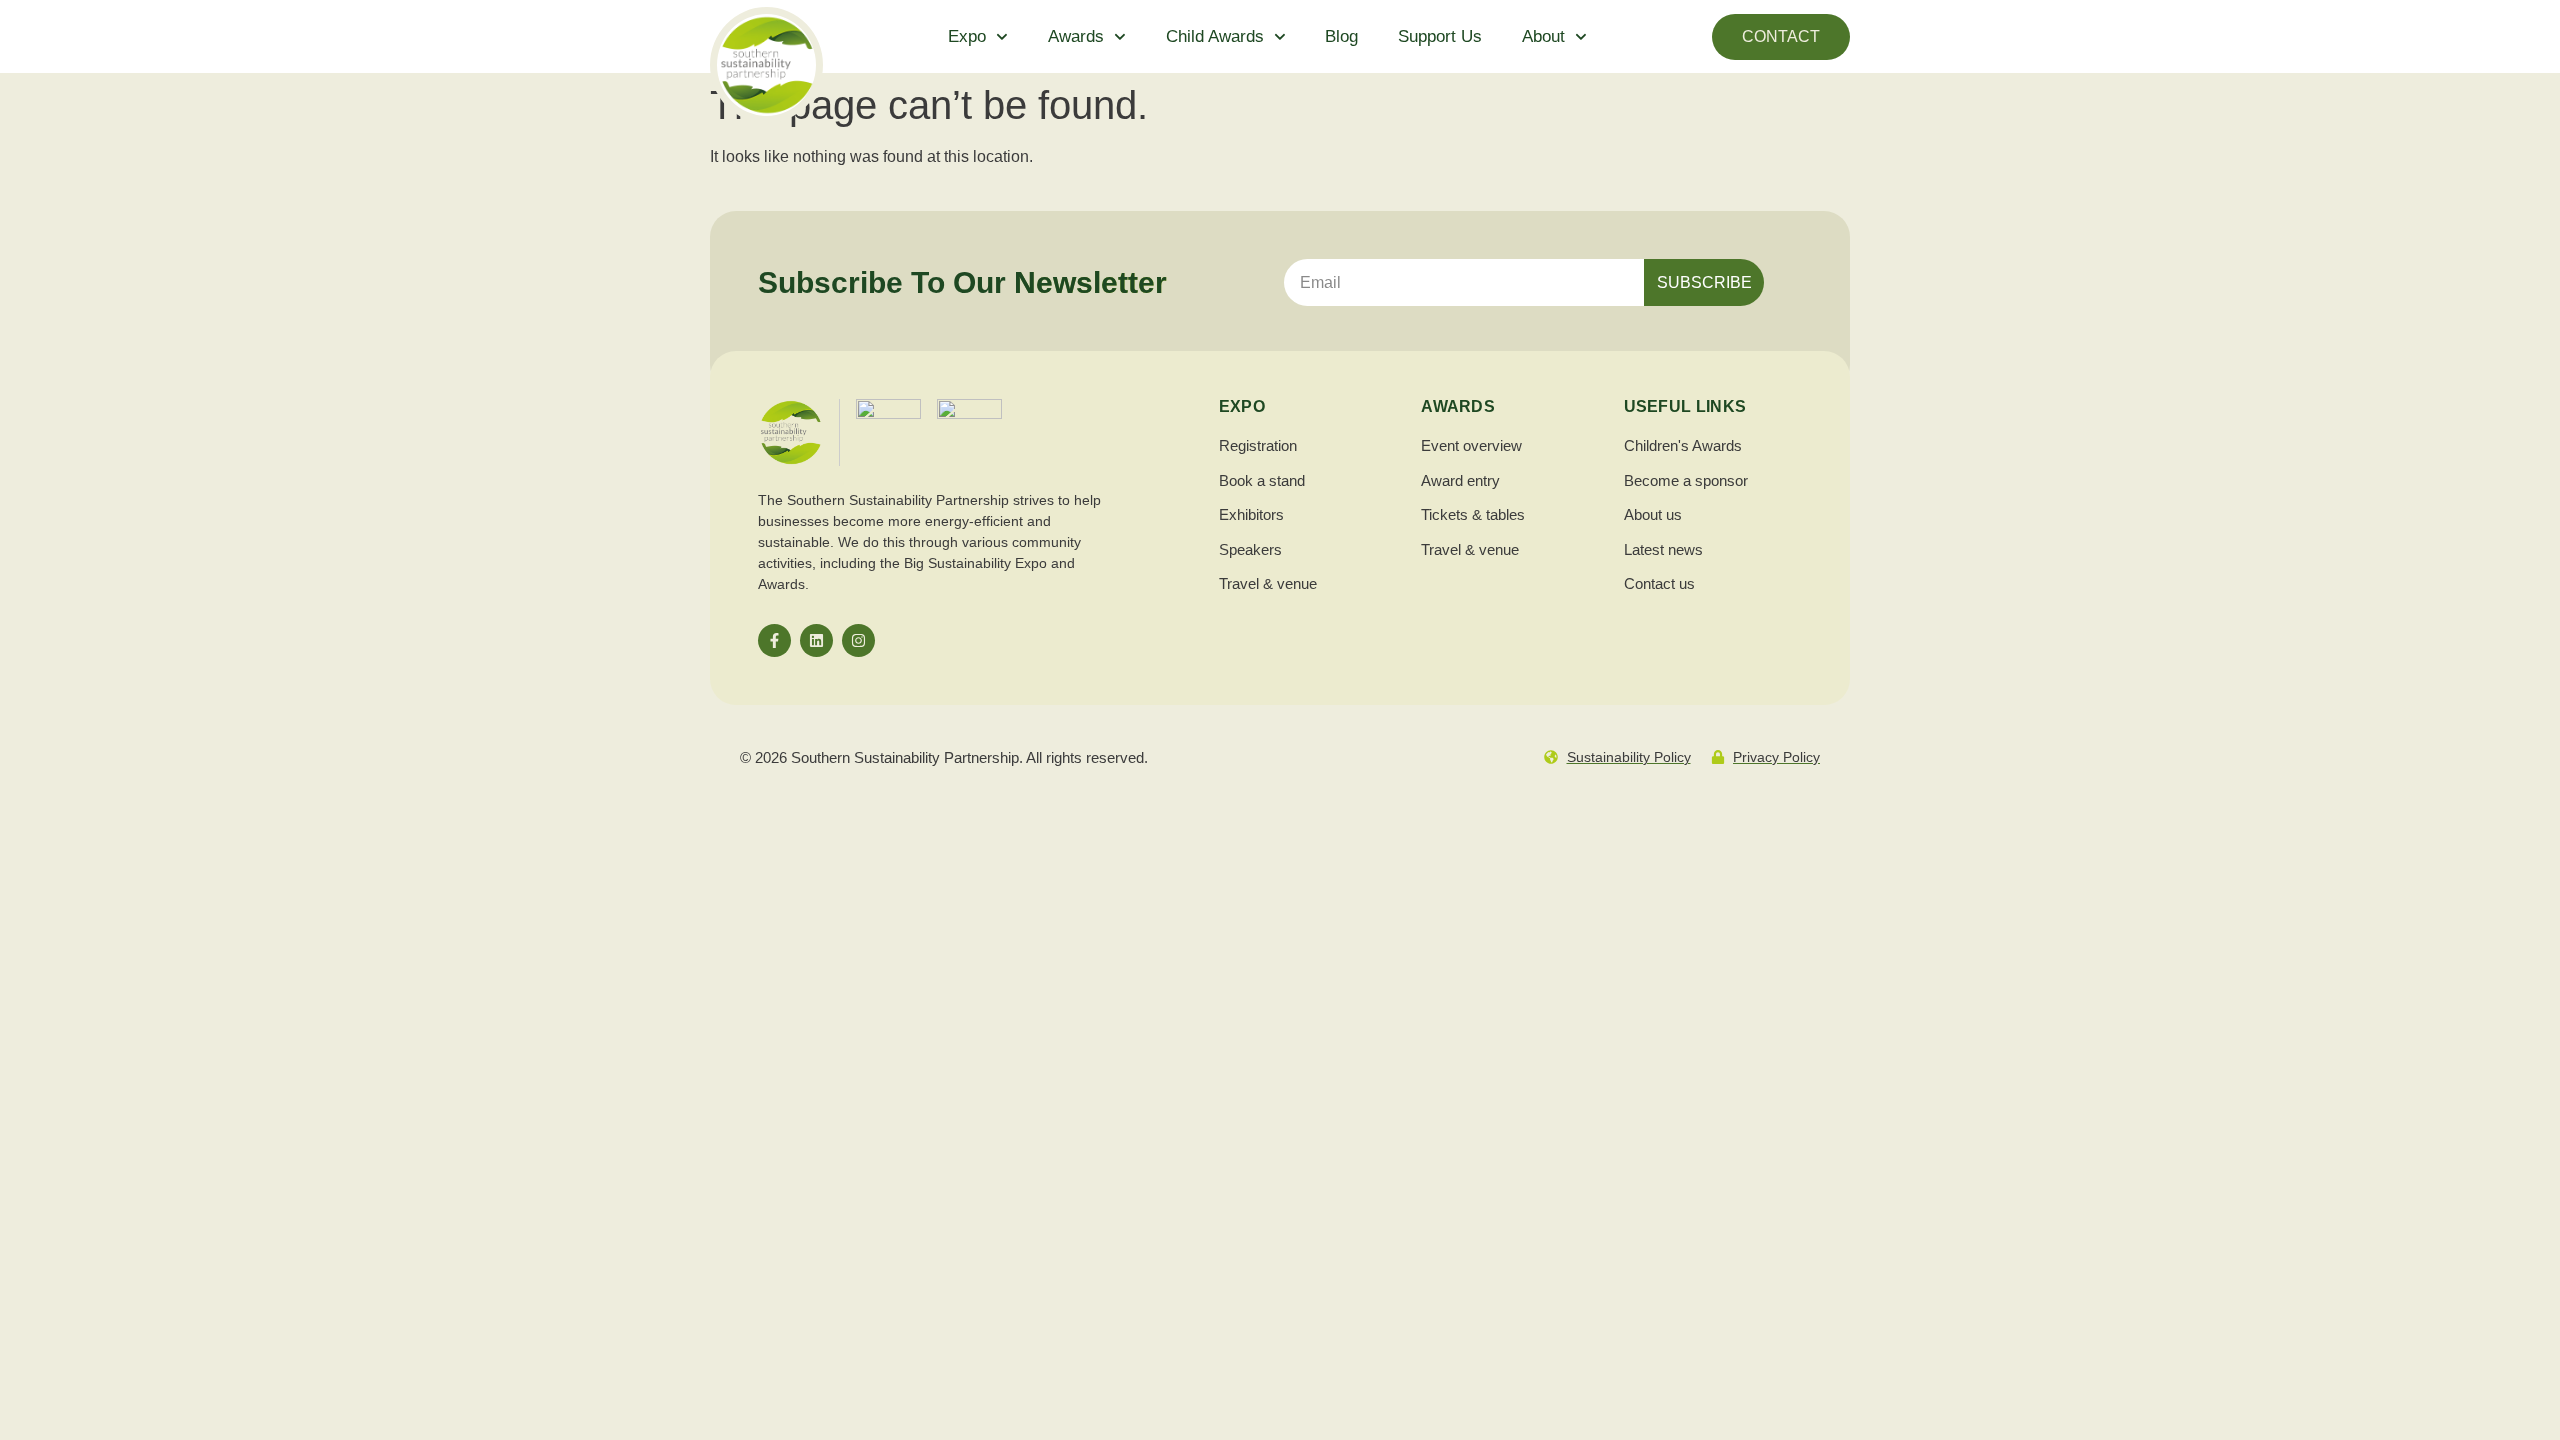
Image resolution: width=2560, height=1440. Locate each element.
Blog (1341, 36)
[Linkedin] (816, 640)
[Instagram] (858, 640)
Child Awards (1215, 36)
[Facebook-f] (774, 640)
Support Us (1440, 36)
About (1543, 36)
